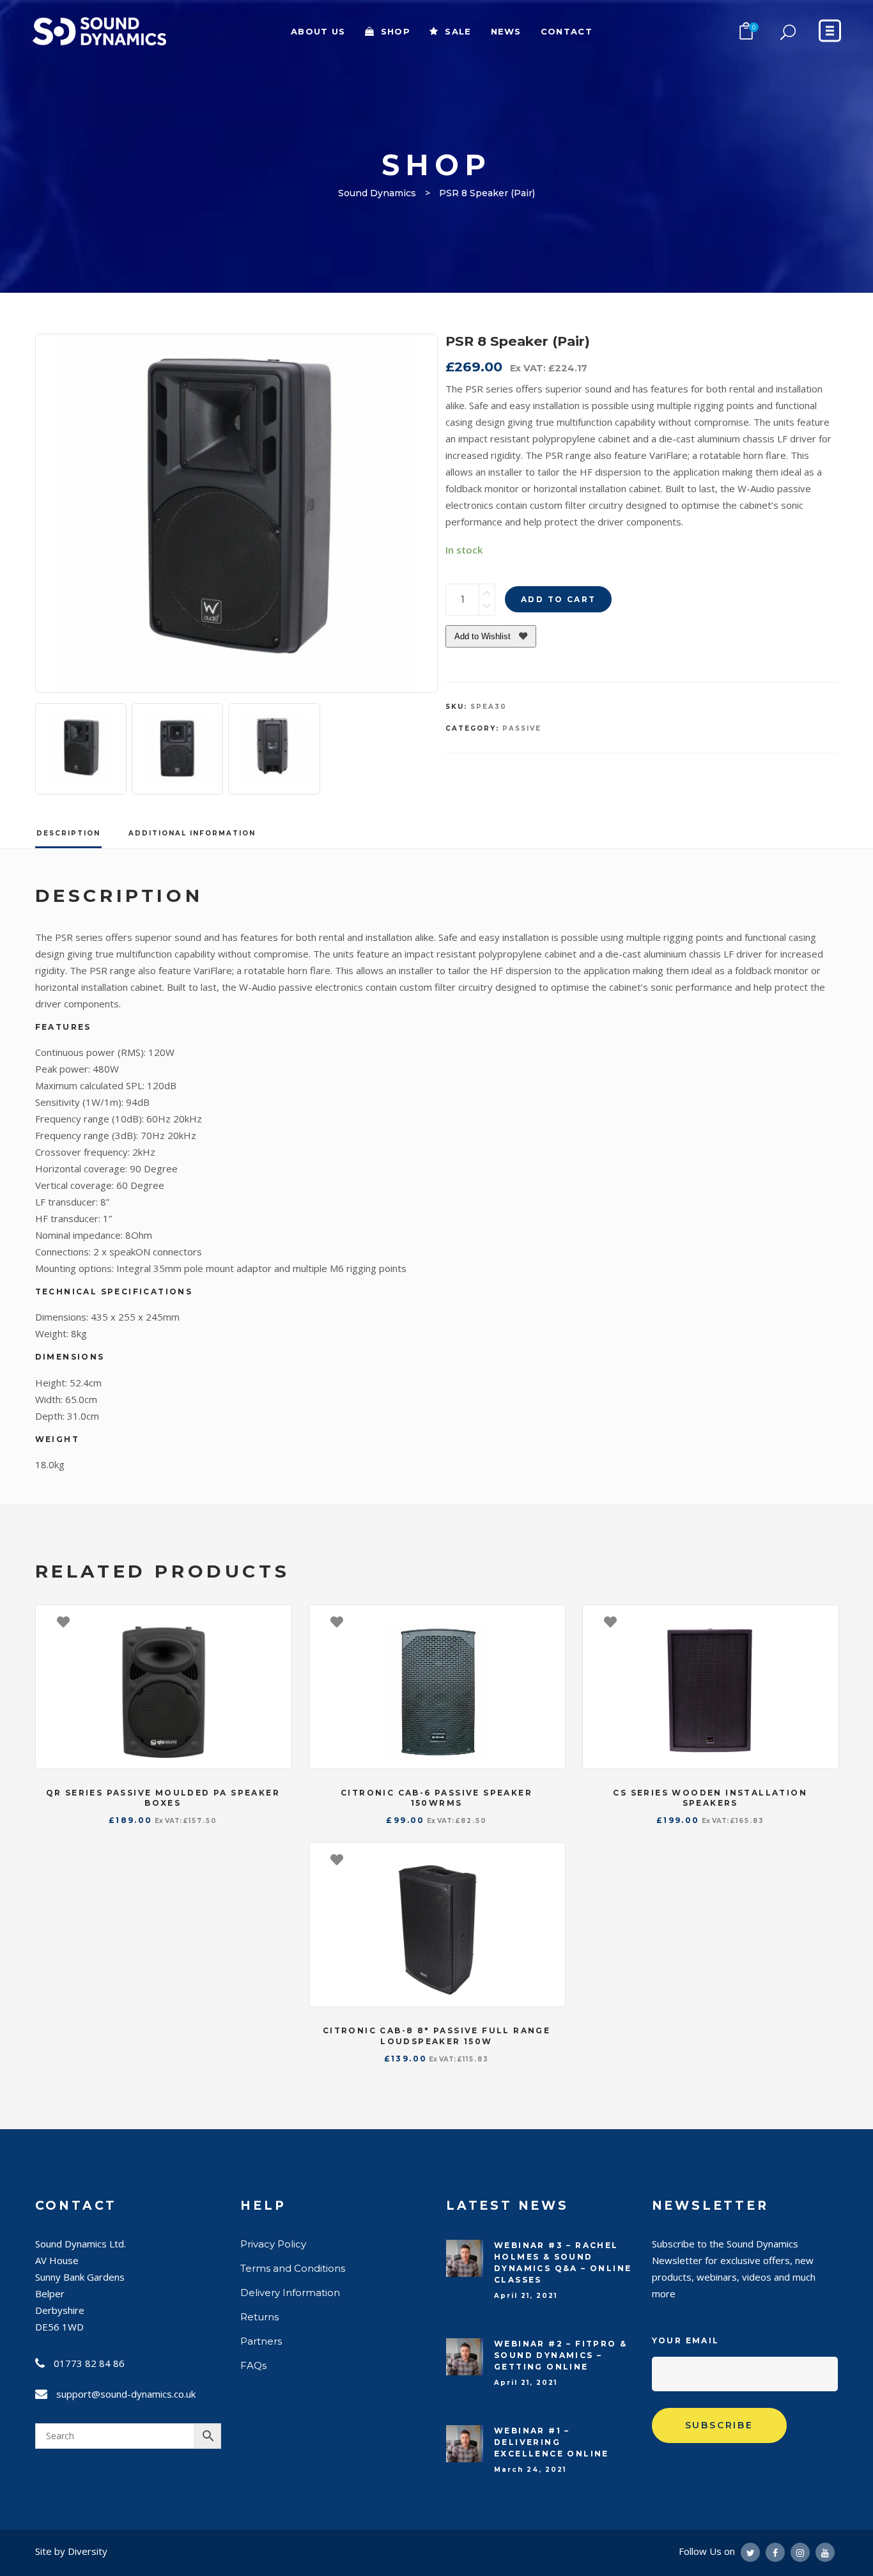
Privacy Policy (273, 2244)
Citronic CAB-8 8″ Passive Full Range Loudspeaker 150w (436, 2036)
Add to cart (558, 599)
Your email (686, 2340)
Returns (259, 2317)
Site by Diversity (71, 2551)
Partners (261, 2341)
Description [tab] (68, 833)
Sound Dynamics (377, 193)
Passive (522, 728)
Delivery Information (290, 2293)
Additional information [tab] (192, 833)
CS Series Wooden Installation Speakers (710, 1798)
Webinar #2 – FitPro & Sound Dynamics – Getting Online (560, 2355)
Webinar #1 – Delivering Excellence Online (552, 2442)
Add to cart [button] (275, 1621)
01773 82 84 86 (89, 2363)
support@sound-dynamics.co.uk (126, 2394)
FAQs (253, 2365)
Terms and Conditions (293, 2268)
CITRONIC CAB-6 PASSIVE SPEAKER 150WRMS (436, 1798)
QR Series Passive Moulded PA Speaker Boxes (163, 1798)
